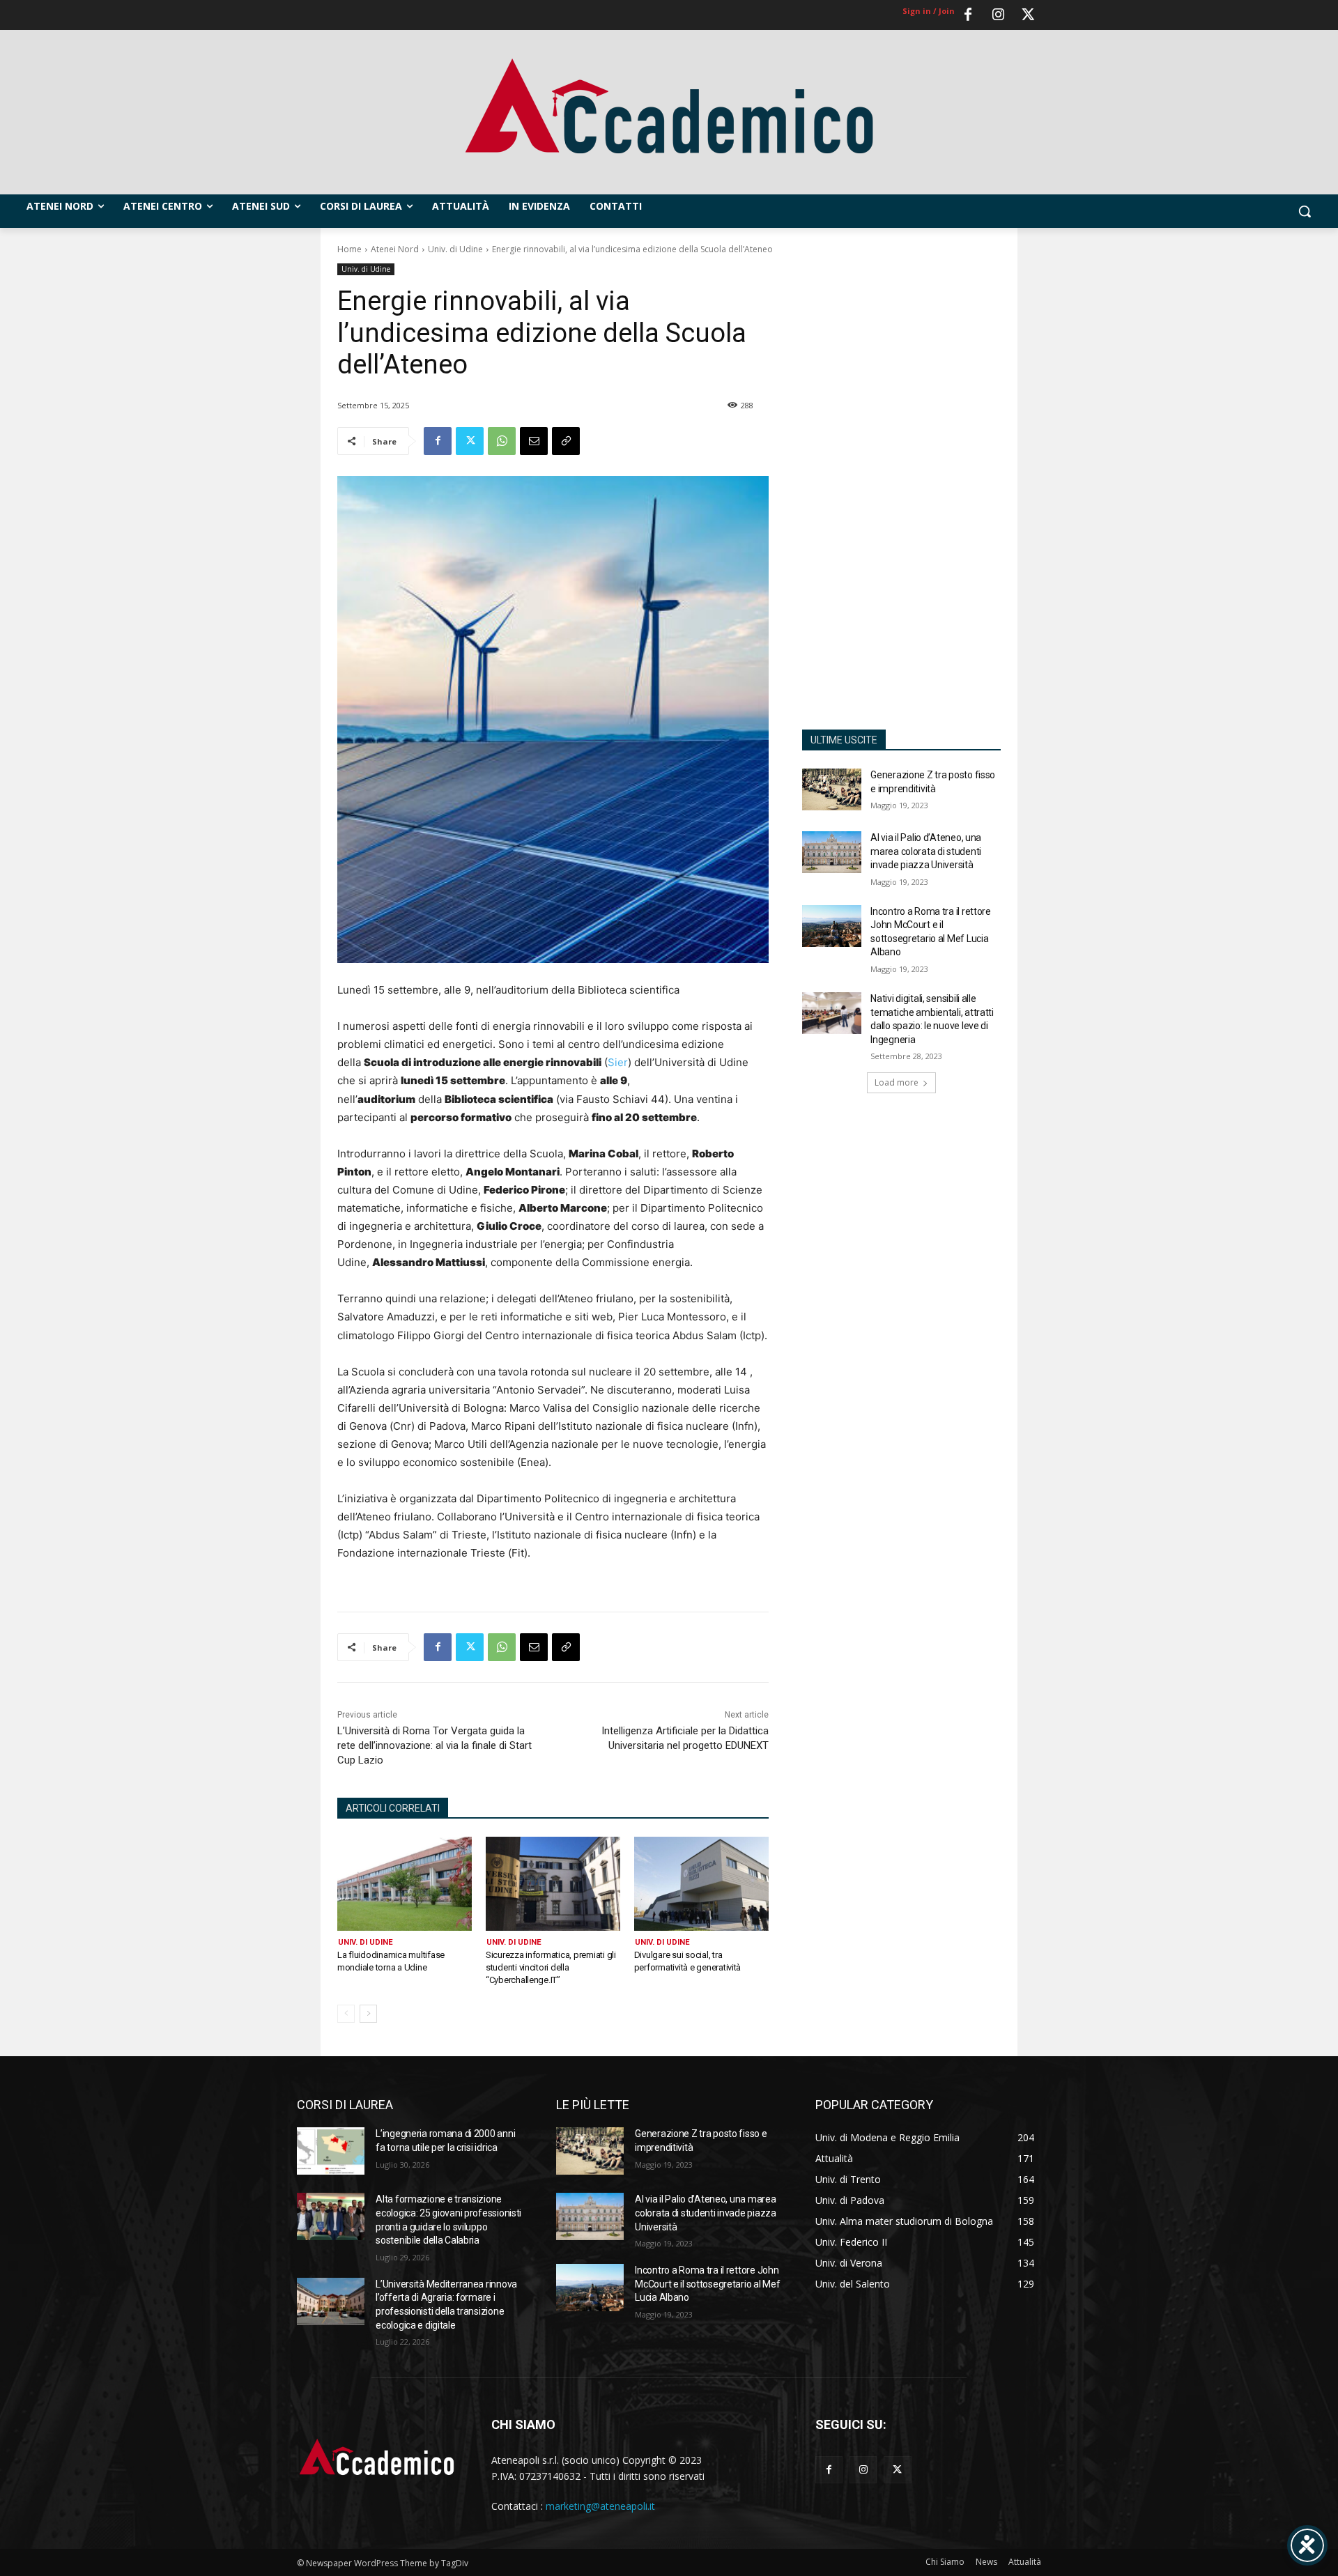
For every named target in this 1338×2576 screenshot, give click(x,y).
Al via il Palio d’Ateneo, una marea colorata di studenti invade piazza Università (926, 851)
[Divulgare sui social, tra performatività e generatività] (701, 1884)
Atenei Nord (395, 249)
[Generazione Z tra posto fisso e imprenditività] (832, 789)
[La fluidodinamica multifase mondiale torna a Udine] (405, 1884)
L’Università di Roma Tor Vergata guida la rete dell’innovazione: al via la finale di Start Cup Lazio (435, 1745)
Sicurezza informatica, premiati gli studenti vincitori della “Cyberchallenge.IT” (551, 1967)
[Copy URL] (566, 441)
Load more (897, 1082)
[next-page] (368, 2014)
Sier (618, 1062)
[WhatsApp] (502, 441)
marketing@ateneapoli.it (600, 2506)
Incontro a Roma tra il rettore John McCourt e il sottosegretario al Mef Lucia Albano (707, 2284)
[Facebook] (968, 15)
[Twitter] (1028, 15)
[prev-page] (346, 2014)
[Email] (534, 441)
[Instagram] (998, 15)
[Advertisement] (901, 487)
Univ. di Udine (455, 249)
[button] (1305, 211)
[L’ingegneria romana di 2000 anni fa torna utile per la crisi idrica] (331, 2151)
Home (349, 249)
